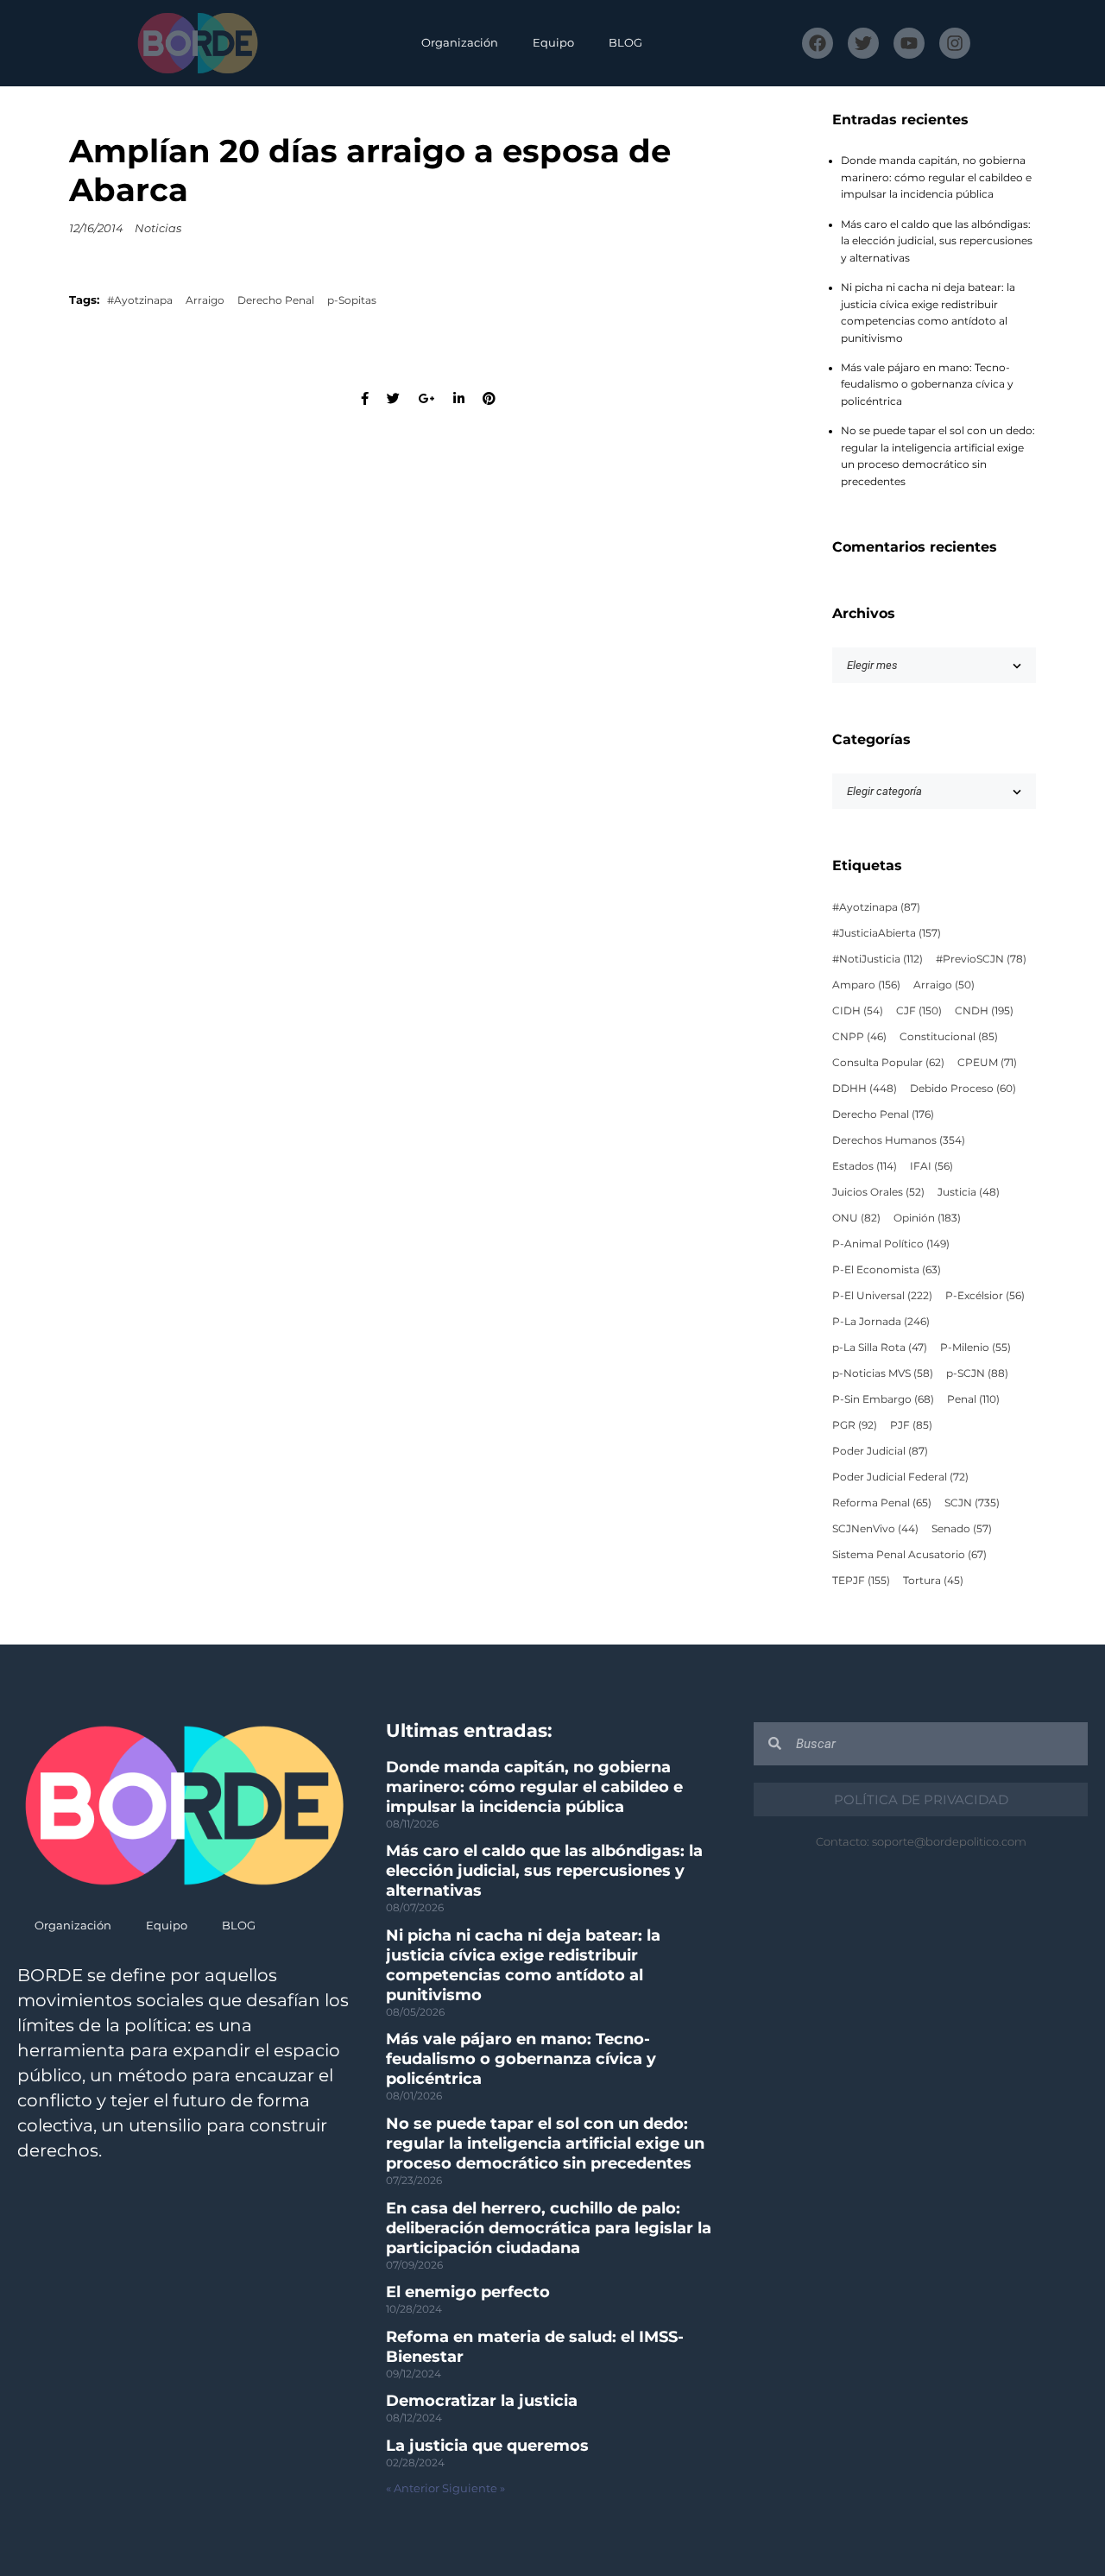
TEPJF (861, 1581)
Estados (865, 1166)
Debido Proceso (963, 1089)
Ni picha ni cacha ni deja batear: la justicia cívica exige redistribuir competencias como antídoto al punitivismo (523, 1965)
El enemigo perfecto (468, 2292)
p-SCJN (977, 1373)
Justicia (969, 1192)
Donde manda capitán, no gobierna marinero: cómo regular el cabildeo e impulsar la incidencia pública (936, 177)
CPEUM (987, 1063)
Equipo (553, 43)
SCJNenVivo (875, 1529)
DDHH (865, 1089)
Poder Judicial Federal (900, 1477)
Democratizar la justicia (482, 2401)
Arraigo (205, 300)
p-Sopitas (352, 300)
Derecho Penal (276, 300)
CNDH (984, 1011)
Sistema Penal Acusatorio (909, 1555)
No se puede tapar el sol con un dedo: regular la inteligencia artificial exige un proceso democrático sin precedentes (545, 2144)
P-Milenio (976, 1348)
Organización (460, 43)
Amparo (866, 985)
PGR (855, 1425)
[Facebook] (818, 43)
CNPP (859, 1037)
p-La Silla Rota (880, 1348)
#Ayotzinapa (140, 300)
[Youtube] (909, 43)
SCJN (972, 1503)
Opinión (927, 1218)
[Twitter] (863, 43)
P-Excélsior (985, 1296)
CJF (919, 1011)
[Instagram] (955, 43)
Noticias (158, 228)
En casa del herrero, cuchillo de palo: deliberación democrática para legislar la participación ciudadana (549, 2228)
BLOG (625, 43)
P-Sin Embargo (883, 1399)
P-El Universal (882, 1296)
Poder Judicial (880, 1451)
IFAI (931, 1166)
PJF (911, 1425)
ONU (856, 1218)
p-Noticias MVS (883, 1373)
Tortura (933, 1581)
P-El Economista (887, 1270)
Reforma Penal (882, 1503)
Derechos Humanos (899, 1140)
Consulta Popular (888, 1063)
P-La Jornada (881, 1322)
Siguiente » (474, 2488)
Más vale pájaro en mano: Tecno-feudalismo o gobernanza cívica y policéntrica (927, 385)
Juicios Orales (878, 1192)
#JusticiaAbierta (887, 933)
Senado (962, 1529)
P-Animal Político (891, 1244)
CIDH (858, 1011)
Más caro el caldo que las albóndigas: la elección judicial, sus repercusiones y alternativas (937, 241)
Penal (973, 1399)
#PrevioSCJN (981, 959)
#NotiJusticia (878, 959)
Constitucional (949, 1037)
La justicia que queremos (487, 2446)
